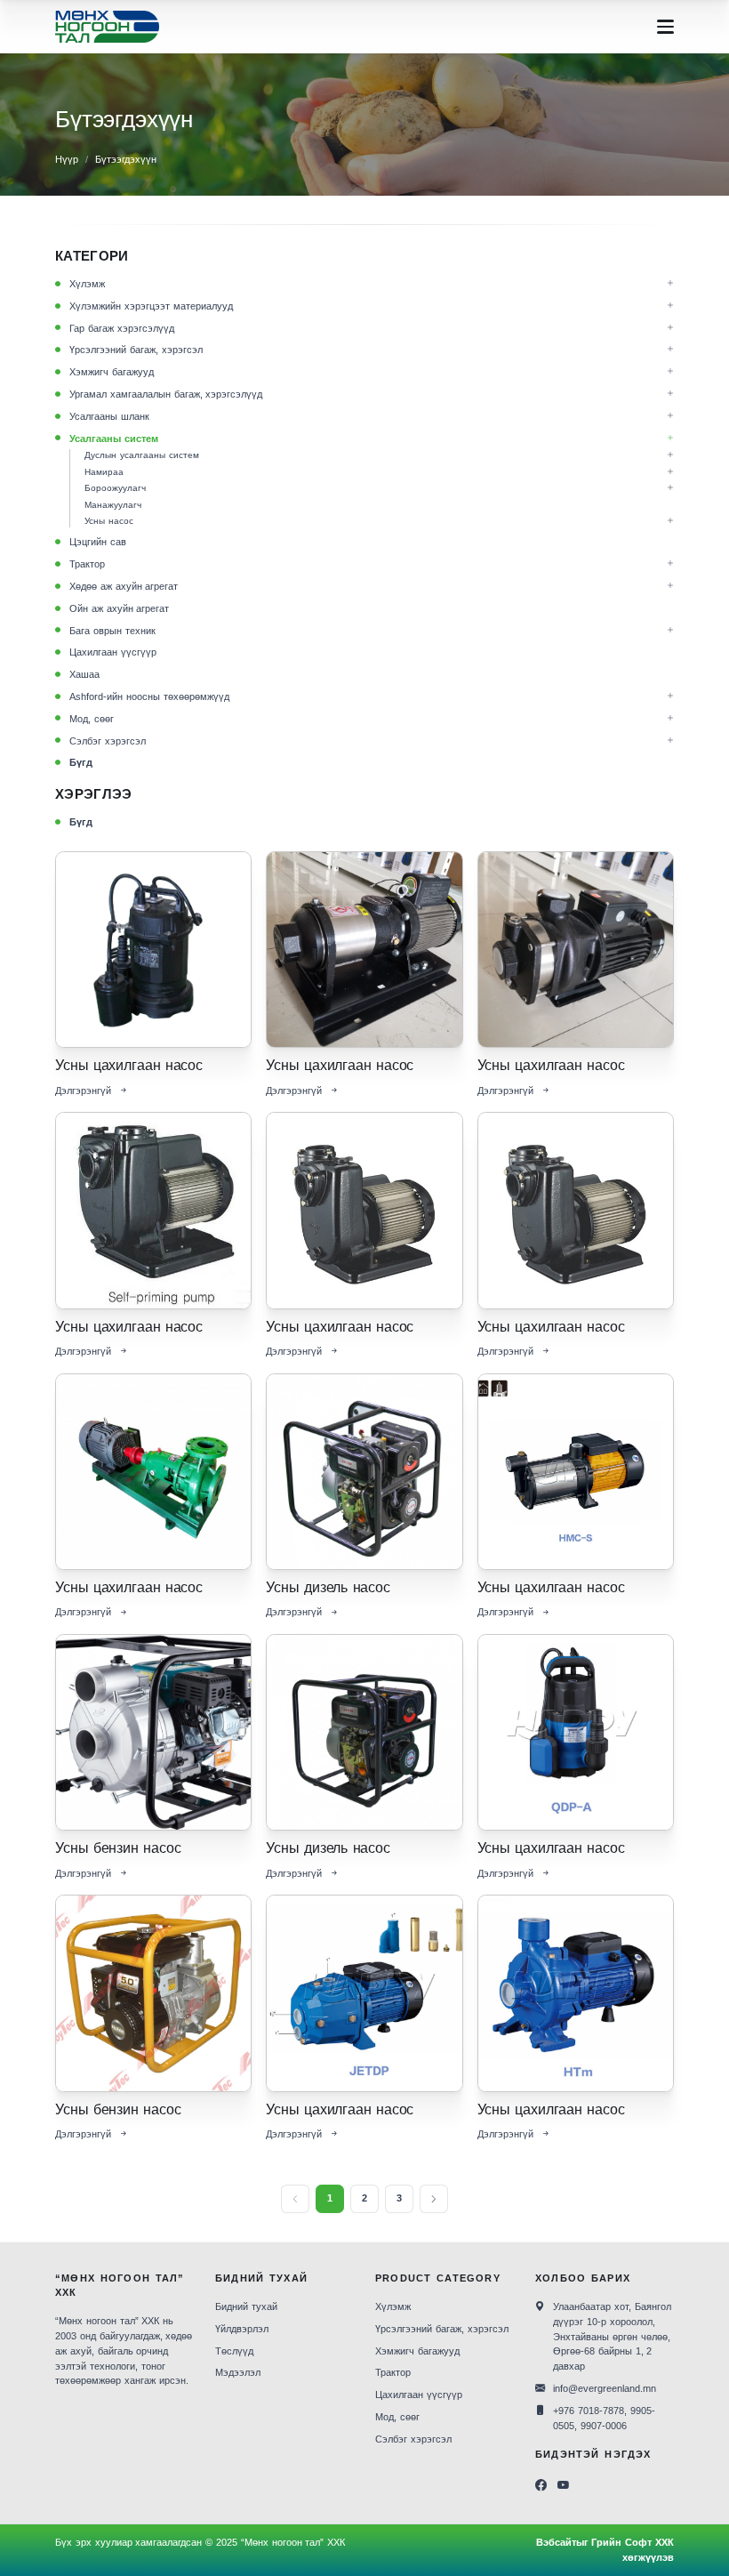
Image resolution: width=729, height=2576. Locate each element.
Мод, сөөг (92, 719)
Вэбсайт (556, 2542)
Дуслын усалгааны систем (142, 455)
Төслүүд (234, 2351)
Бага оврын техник (112, 631)
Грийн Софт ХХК (633, 2542)
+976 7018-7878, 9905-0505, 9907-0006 (604, 2418)
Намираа (104, 472)
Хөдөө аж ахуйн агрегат (124, 586)
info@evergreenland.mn (605, 2388)
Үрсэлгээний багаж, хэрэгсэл (136, 350)
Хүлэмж (87, 284)
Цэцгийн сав (98, 542)
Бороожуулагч (115, 488)
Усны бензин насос (118, 1848)
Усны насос (109, 521)
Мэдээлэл (238, 2372)
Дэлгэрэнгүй (83, 1091)
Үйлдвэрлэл (242, 2329)
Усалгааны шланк (109, 416)
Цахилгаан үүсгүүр (113, 652)
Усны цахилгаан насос (129, 1065)
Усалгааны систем (114, 439)
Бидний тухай (246, 2306)
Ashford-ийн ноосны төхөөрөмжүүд (149, 696)
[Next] (434, 2199)
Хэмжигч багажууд (112, 372)
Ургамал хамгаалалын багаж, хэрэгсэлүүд (166, 394)
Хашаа (84, 674)
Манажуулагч (113, 505)
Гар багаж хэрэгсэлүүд (122, 328)
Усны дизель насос (328, 1587)
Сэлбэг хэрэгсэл (108, 741)
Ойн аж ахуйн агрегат (119, 608)
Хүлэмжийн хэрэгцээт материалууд (151, 306)
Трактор (87, 564)
